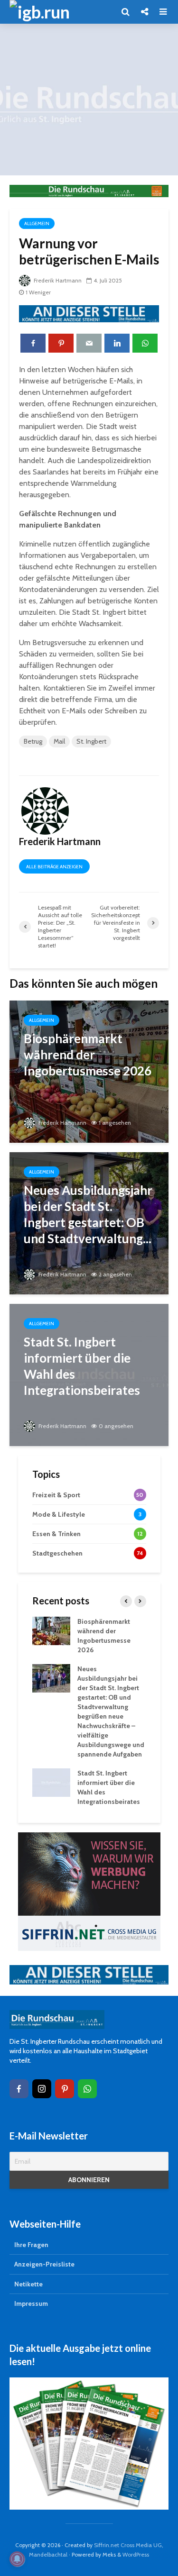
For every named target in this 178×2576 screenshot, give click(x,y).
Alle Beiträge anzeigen (54, 867)
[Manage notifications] (17, 2559)
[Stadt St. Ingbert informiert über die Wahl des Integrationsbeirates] (89, 1374)
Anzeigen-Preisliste (44, 2264)
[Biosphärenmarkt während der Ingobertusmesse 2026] (89, 1071)
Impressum (31, 2303)
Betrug (33, 741)
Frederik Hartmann (57, 280)
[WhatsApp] (87, 2089)
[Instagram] (42, 2089)
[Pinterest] (65, 2089)
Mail (59, 741)
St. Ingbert (91, 741)
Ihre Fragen (31, 2245)
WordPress (136, 2554)
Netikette (28, 2284)
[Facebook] (19, 2089)
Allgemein (37, 223)
